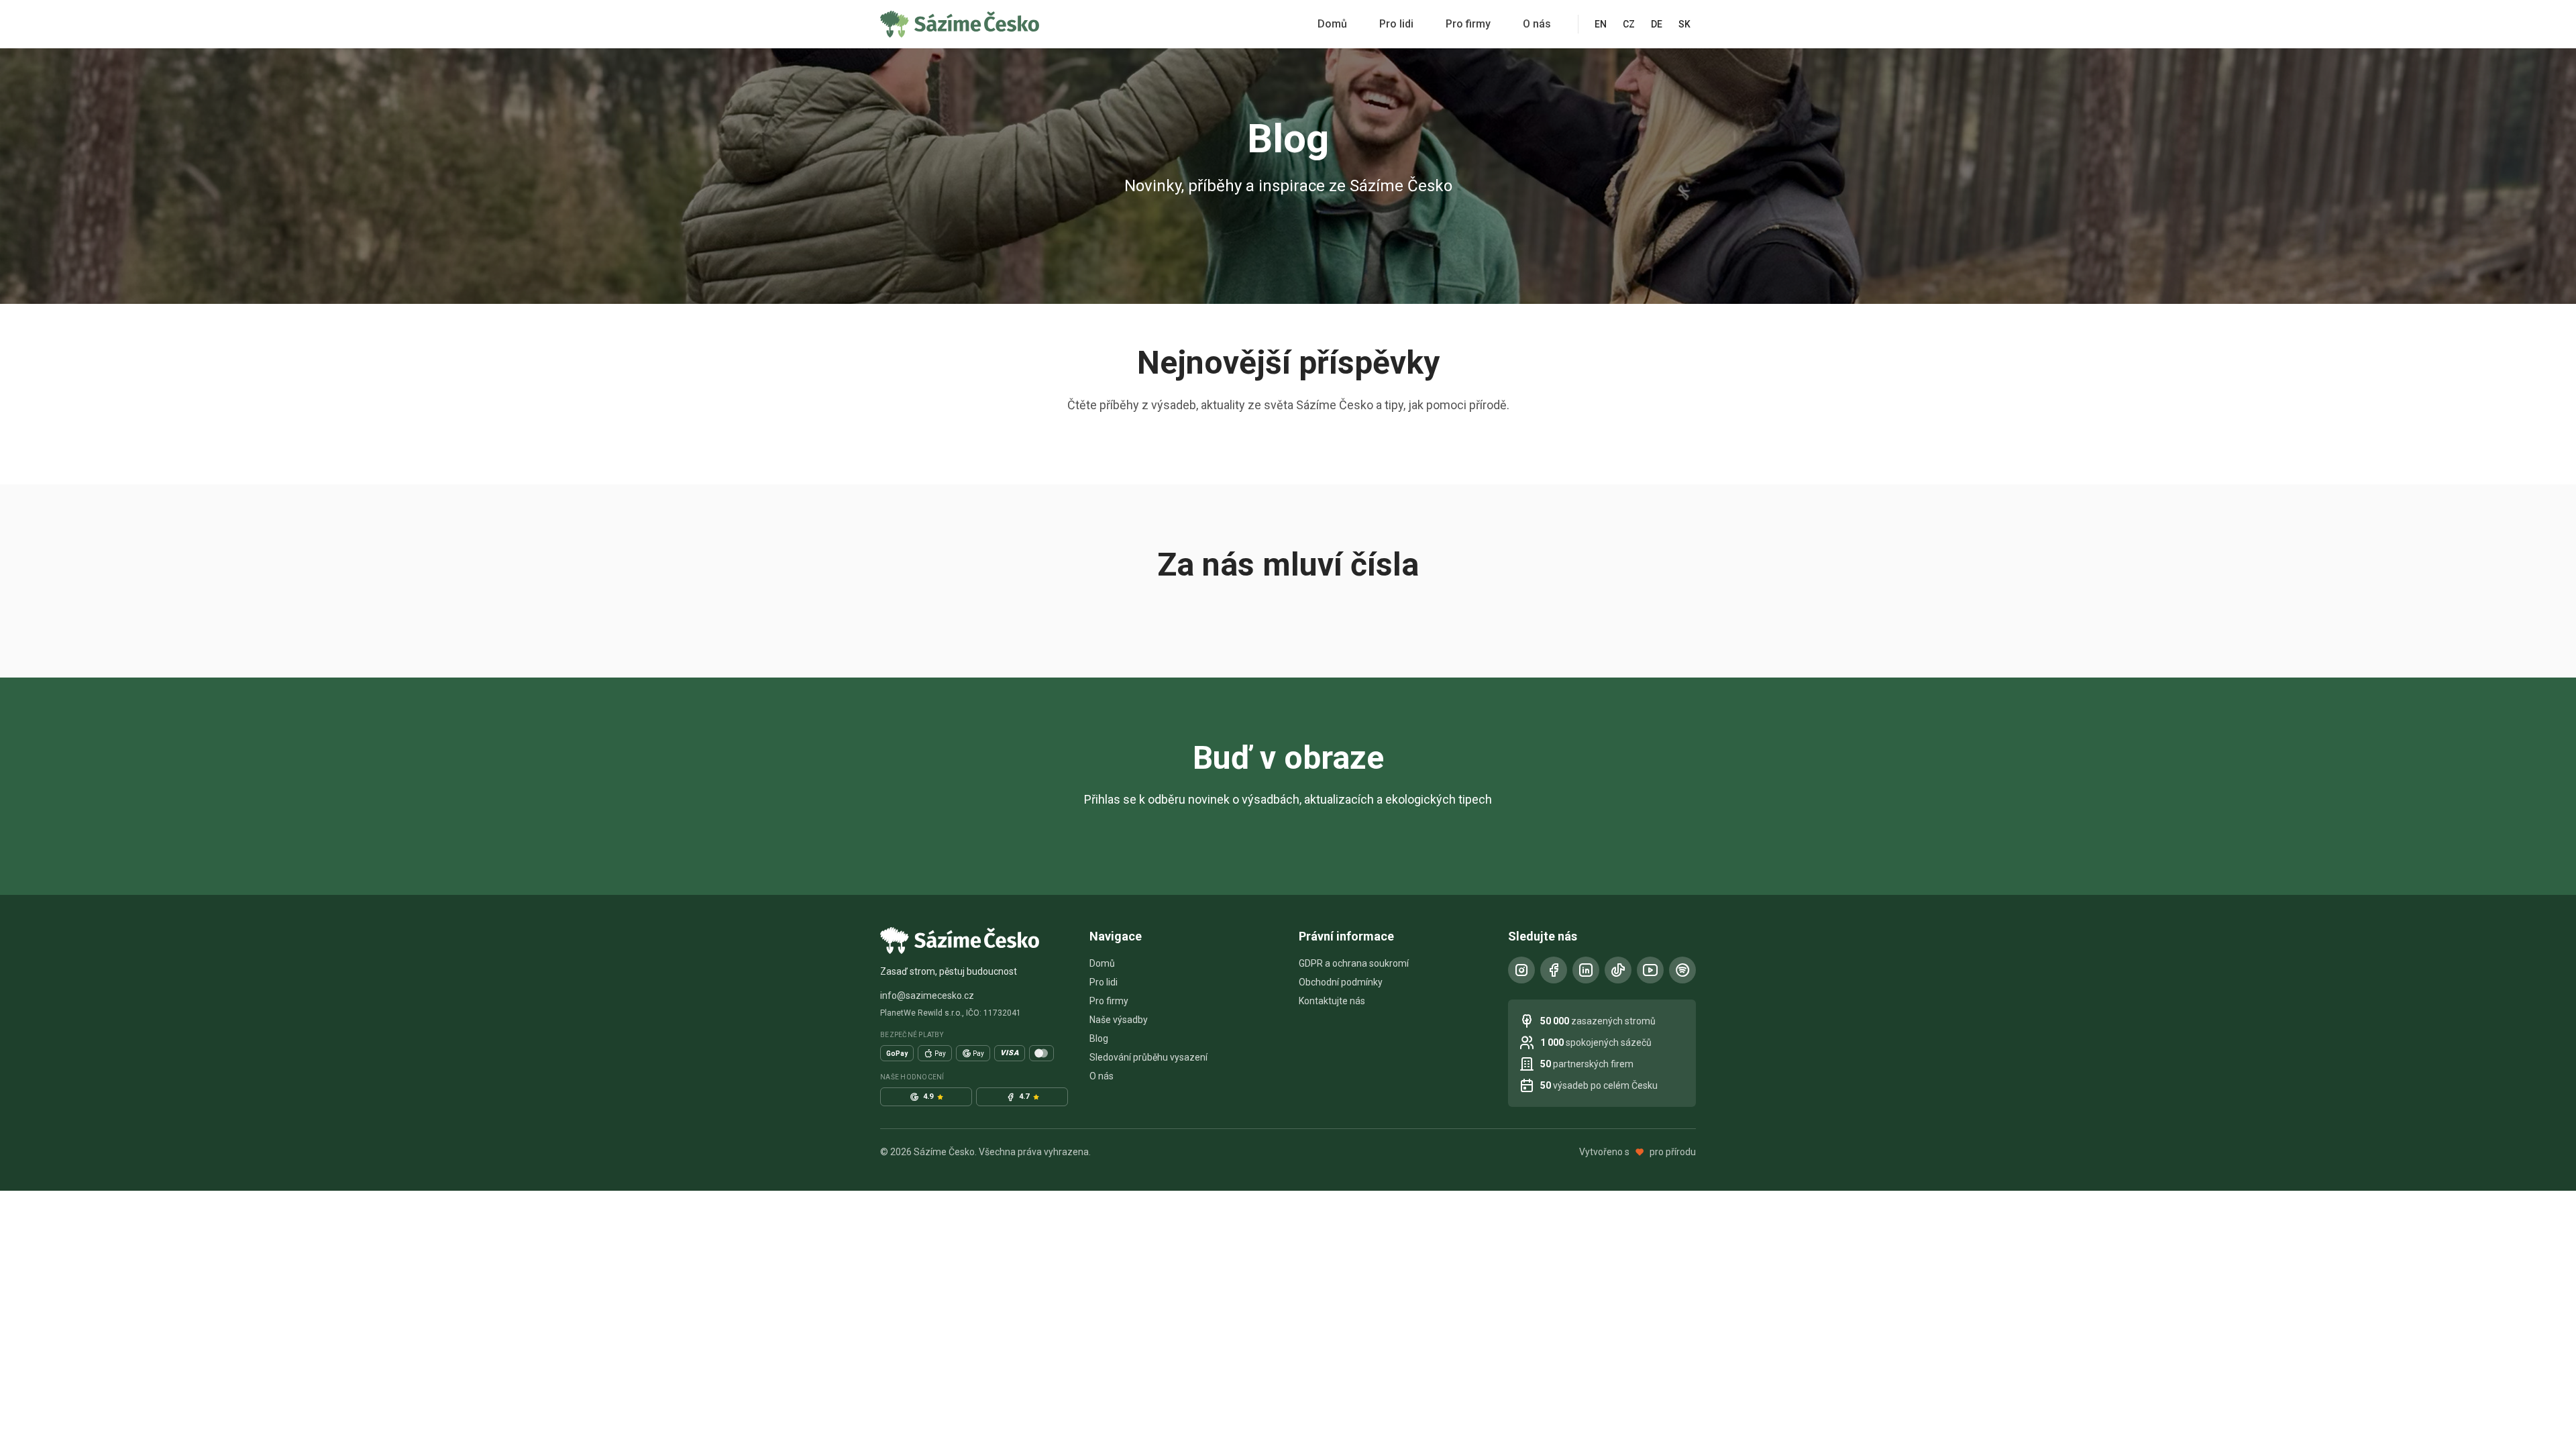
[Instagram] (1521, 970)
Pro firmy (1468, 24)
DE (1657, 24)
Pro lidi (1396, 24)
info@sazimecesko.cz (927, 996)
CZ (1629, 24)
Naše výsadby (1119, 1020)
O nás (1537, 24)
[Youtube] (1650, 970)
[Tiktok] (1618, 970)
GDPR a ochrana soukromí (1354, 963)
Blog (1099, 1038)
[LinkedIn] (1586, 970)
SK (1684, 24)
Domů (1332, 24)
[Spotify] (1682, 970)
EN (1601, 24)
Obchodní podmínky (1341, 982)
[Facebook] (1554, 970)
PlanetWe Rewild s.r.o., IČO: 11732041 (951, 1013)
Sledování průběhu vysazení (1148, 1057)
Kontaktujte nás (1332, 1001)
